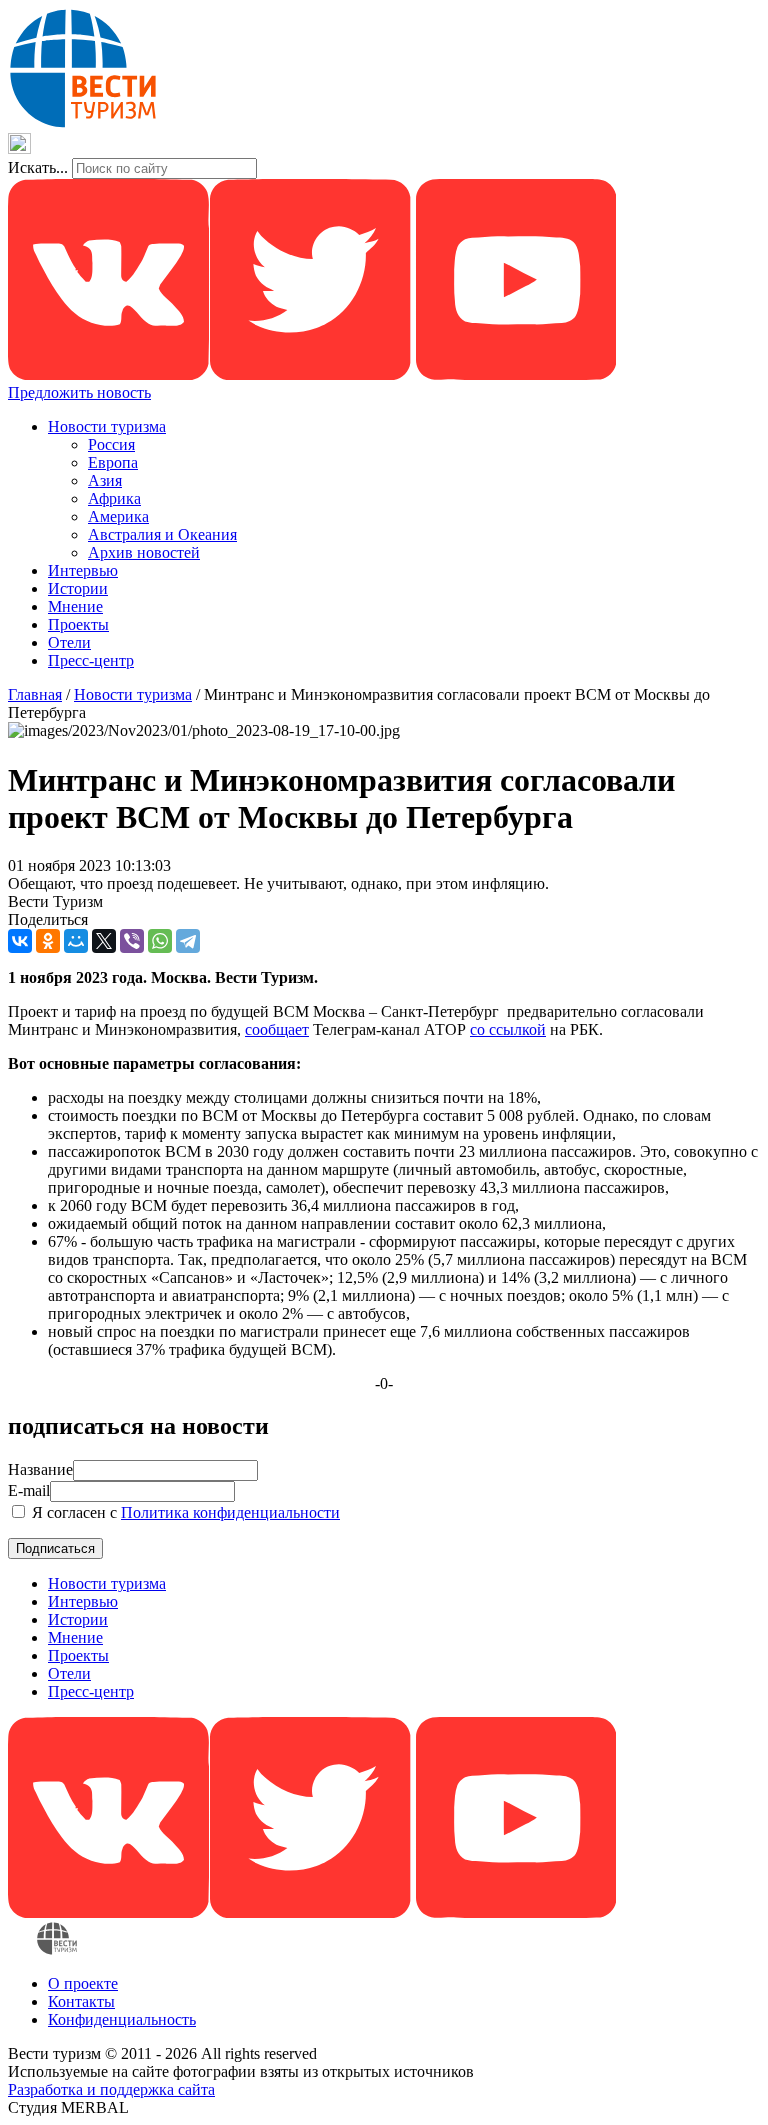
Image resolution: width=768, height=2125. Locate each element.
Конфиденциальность (122, 2019)
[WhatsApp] (160, 941)
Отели (69, 642)
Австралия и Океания (162, 534)
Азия (105, 480)
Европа (113, 462)
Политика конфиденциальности (230, 1512)
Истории (78, 588)
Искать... (38, 167)
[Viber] (132, 941)
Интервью (83, 570)
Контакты (81, 2001)
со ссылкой (508, 1029)
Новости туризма (107, 426)
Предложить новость (79, 392)
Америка (118, 516)
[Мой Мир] (76, 941)
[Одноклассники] (48, 941)
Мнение (75, 606)
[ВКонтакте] (20, 941)
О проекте (83, 1983)
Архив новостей (144, 552)
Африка (114, 498)
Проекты (78, 624)
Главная (35, 694)
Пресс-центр (91, 660)
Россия (111, 444)
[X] (104, 941)
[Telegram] (188, 941)
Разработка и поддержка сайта (111, 2089)
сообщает (277, 1029)
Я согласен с (184, 1512)
